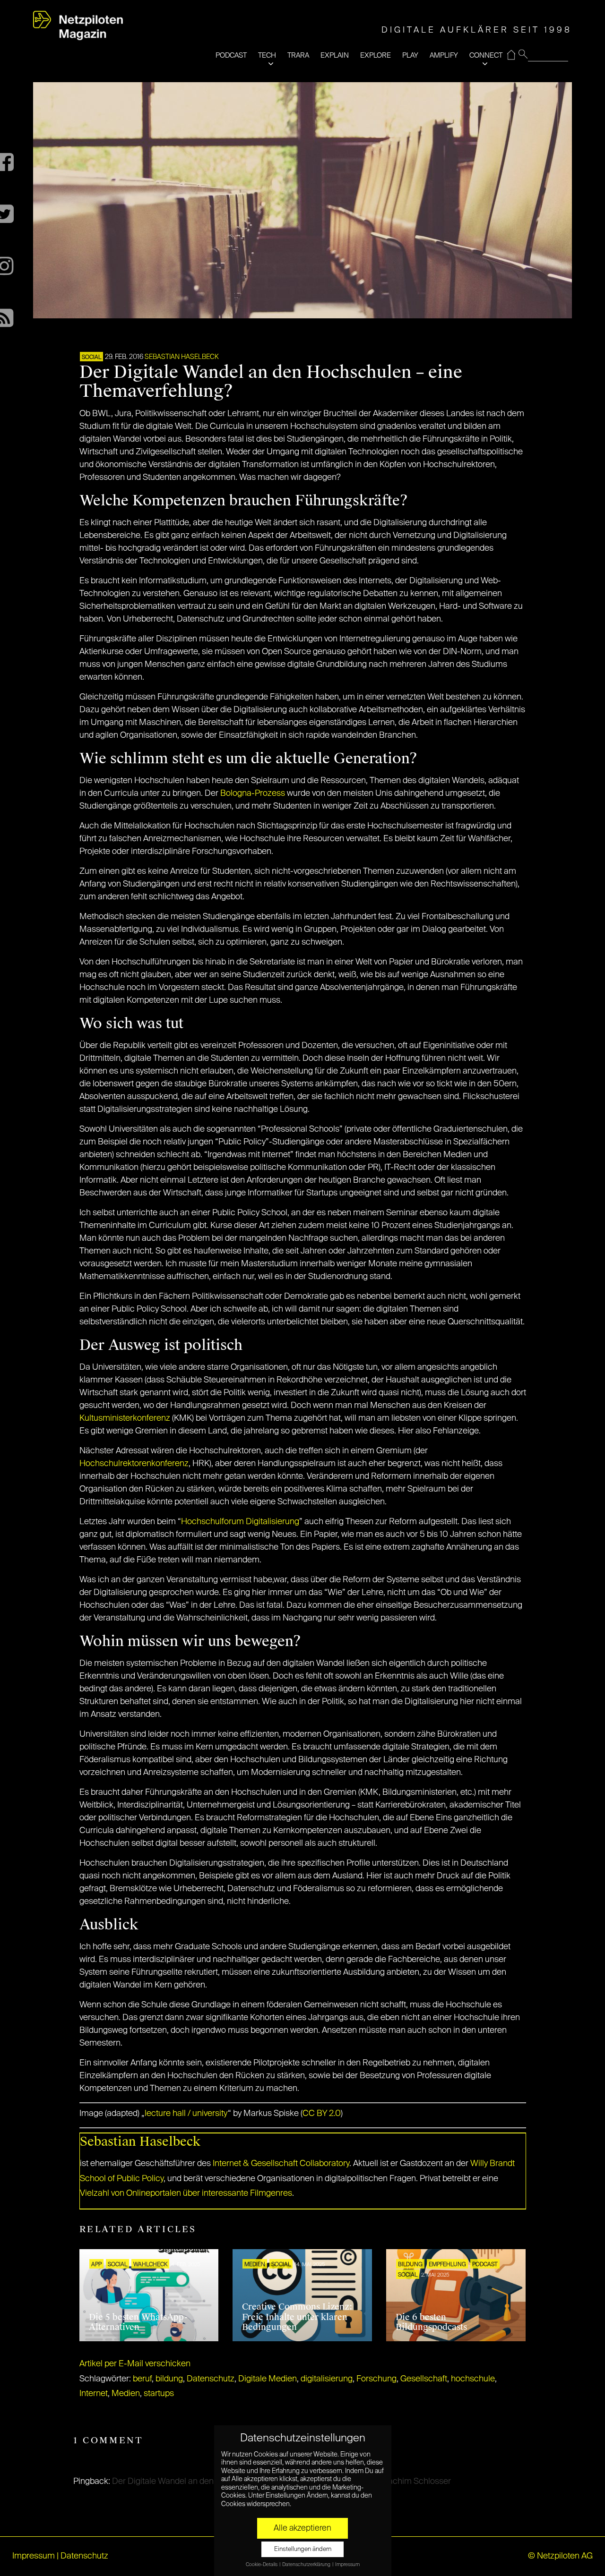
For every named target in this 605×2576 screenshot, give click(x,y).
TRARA (298, 55)
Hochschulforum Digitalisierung (240, 1522)
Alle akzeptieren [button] (302, 2528)
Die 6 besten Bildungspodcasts (431, 2322)
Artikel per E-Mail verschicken (135, 2364)
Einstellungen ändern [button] (303, 2549)
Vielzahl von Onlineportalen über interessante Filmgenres (186, 2193)
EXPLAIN (335, 55)
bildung (169, 2379)
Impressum (34, 2556)
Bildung (410, 2265)
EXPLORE (376, 55)
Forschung (376, 2379)
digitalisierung (327, 2379)
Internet (94, 2394)
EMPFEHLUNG (447, 2265)
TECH (267, 55)
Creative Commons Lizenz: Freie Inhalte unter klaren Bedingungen (297, 2317)
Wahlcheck (150, 2265)
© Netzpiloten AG (560, 2556)
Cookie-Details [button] (262, 2565)
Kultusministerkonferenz (125, 1418)
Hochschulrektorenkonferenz (134, 1464)
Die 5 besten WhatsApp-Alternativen (138, 2322)
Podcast (485, 2265)
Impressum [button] (347, 2565)
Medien (255, 2265)
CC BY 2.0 (322, 2114)
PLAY (410, 55)
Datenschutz (211, 2379)
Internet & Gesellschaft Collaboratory (281, 2164)
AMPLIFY (444, 55)
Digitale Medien (268, 2379)
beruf (142, 2379)
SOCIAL (91, 358)
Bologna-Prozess (253, 793)
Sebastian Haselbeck (182, 357)
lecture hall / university (186, 2114)
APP (96, 2265)
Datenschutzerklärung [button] (307, 2565)
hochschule (473, 2379)
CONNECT (486, 55)
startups (159, 2394)
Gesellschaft (424, 2379)
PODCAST (231, 55)
